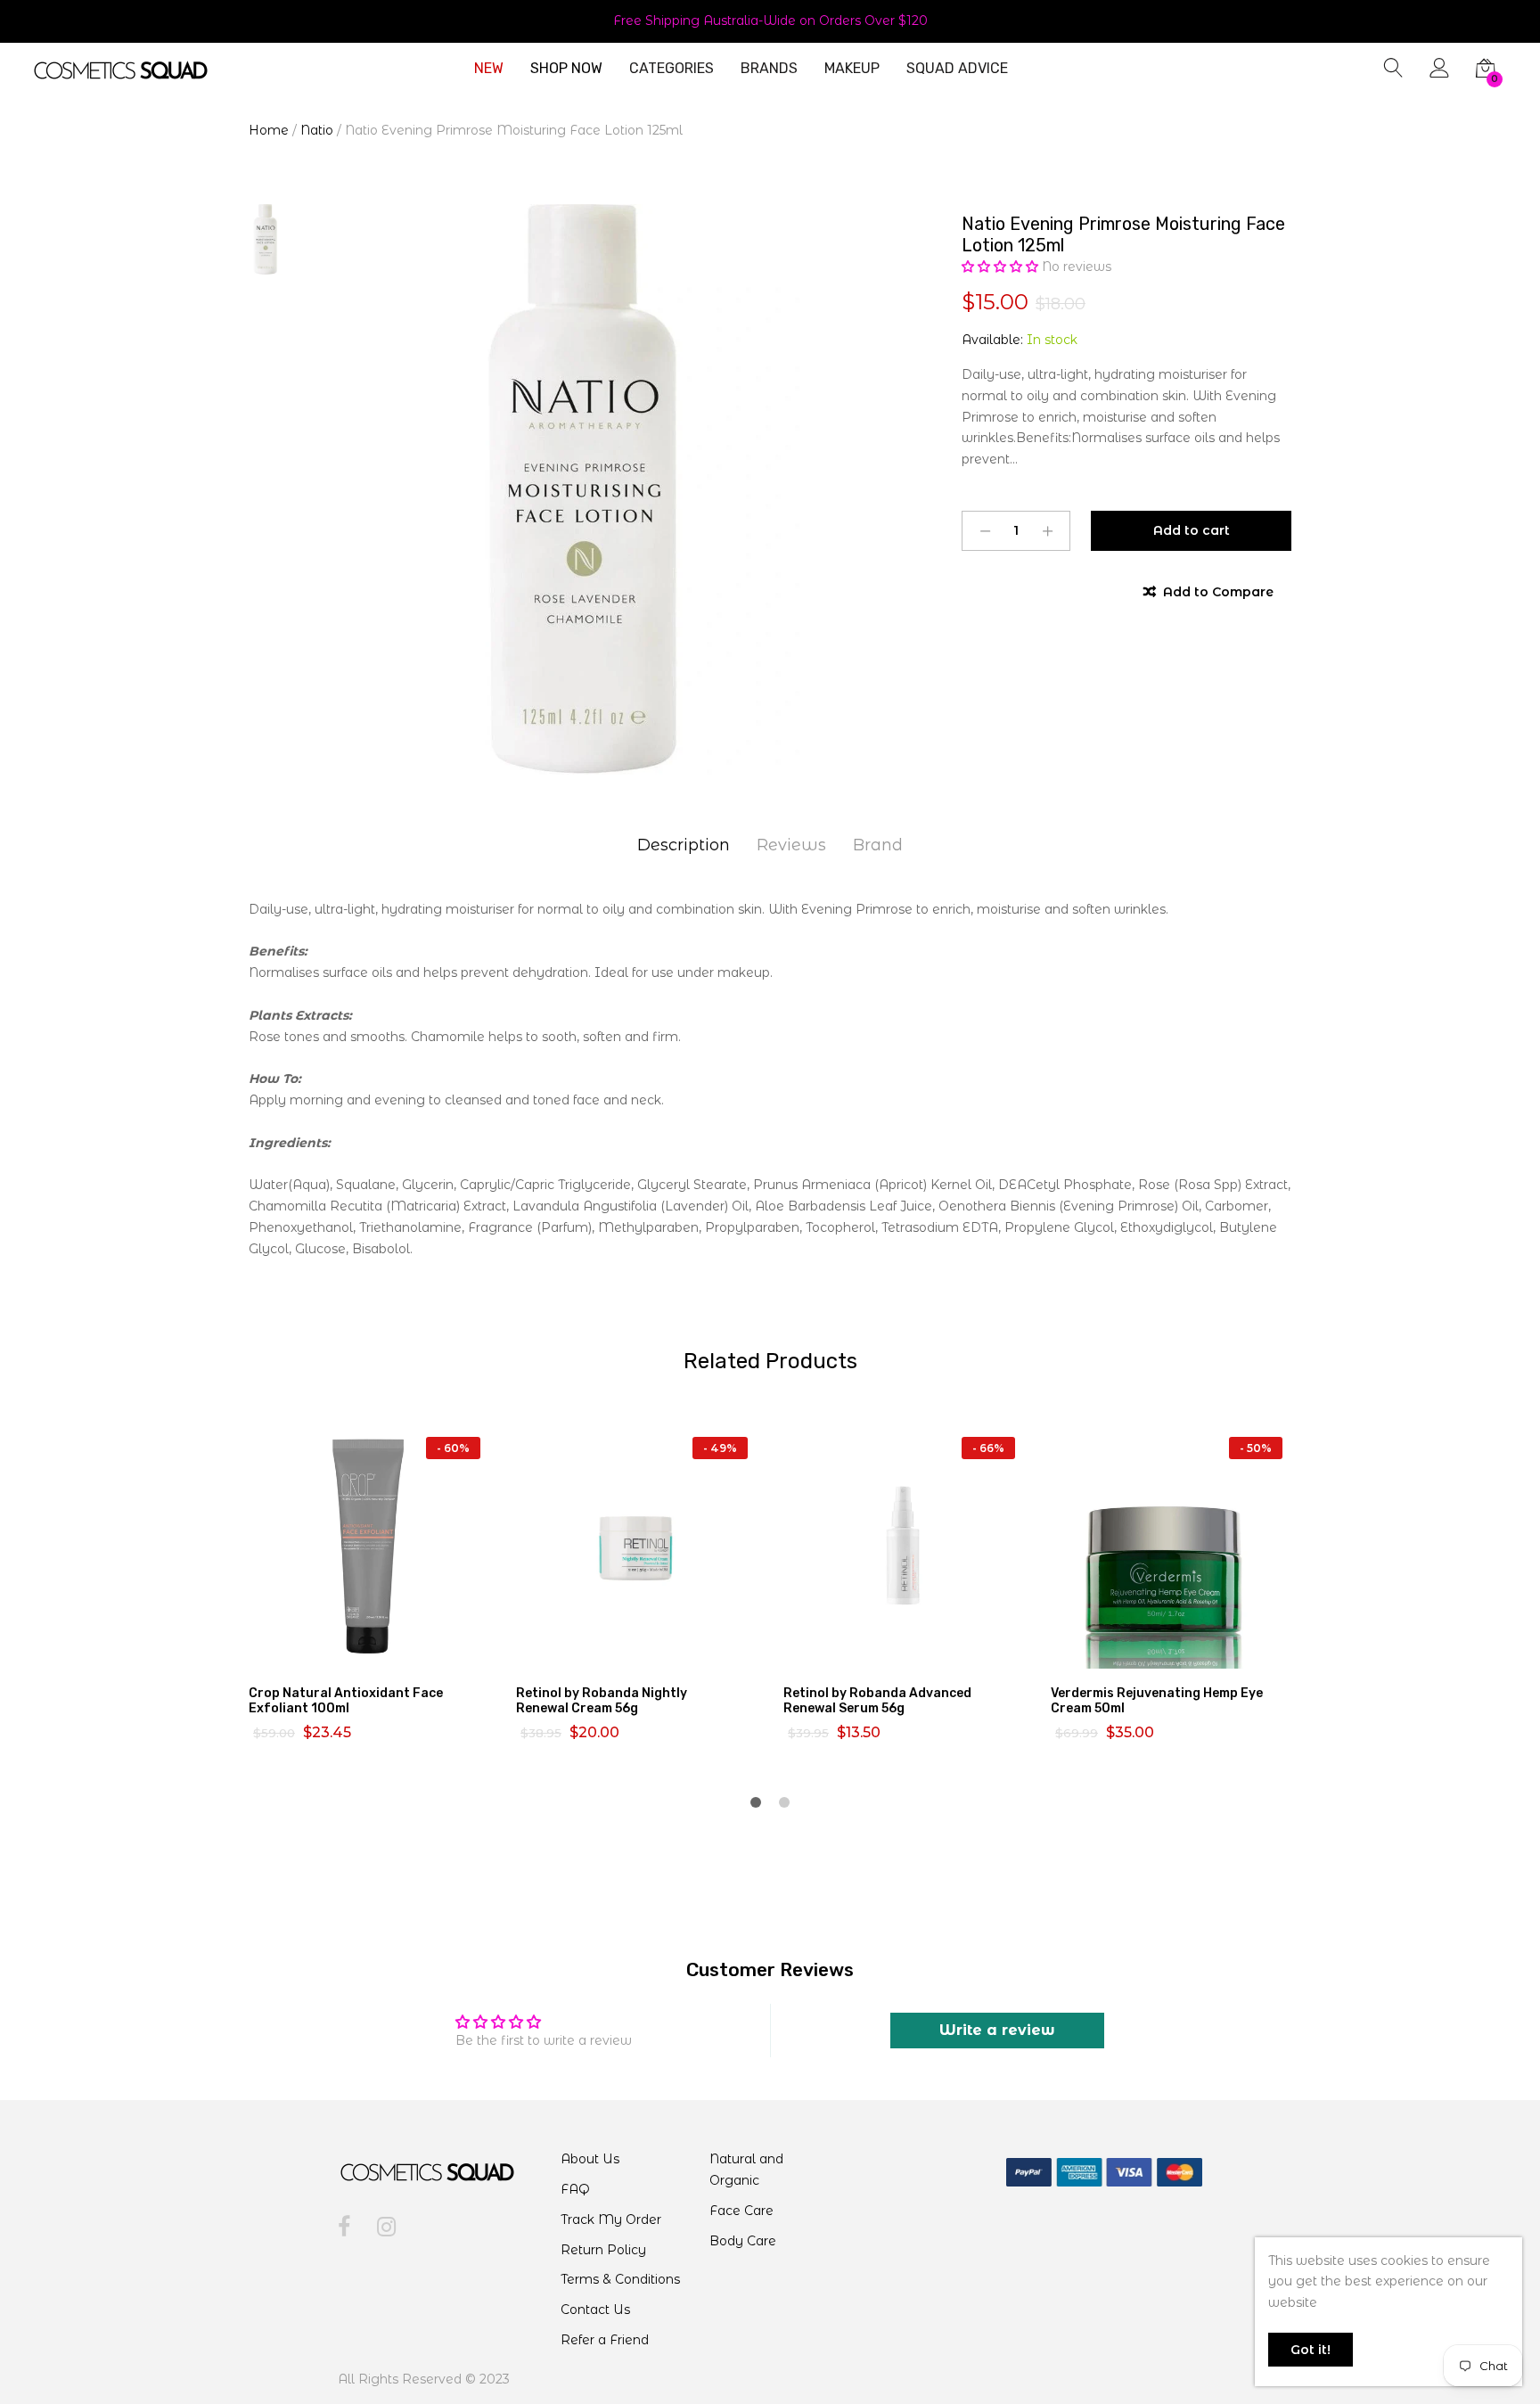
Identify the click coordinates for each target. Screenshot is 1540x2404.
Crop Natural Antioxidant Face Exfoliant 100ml (346, 1701)
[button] (1002, 267)
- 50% (1256, 1448)
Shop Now (566, 69)
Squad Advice (957, 69)
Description (684, 845)
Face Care (741, 2211)
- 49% (720, 1448)
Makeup (852, 69)
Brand (878, 845)
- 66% (988, 1448)
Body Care (743, 2241)
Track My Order (611, 2219)
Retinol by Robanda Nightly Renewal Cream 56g (602, 1701)
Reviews (791, 845)
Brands (769, 69)
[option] (592, 489)
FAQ (575, 2189)
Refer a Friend (605, 2340)
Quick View (380, 1653)
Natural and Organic (746, 2170)
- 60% (453, 1448)
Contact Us (595, 2310)
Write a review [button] (997, 2030)
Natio (317, 130)
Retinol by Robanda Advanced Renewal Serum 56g (877, 1701)
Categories (672, 69)
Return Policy (603, 2250)
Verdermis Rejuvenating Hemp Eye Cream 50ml (1157, 1701)
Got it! (1311, 2350)
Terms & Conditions (620, 2279)
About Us (590, 2159)
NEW (489, 69)
